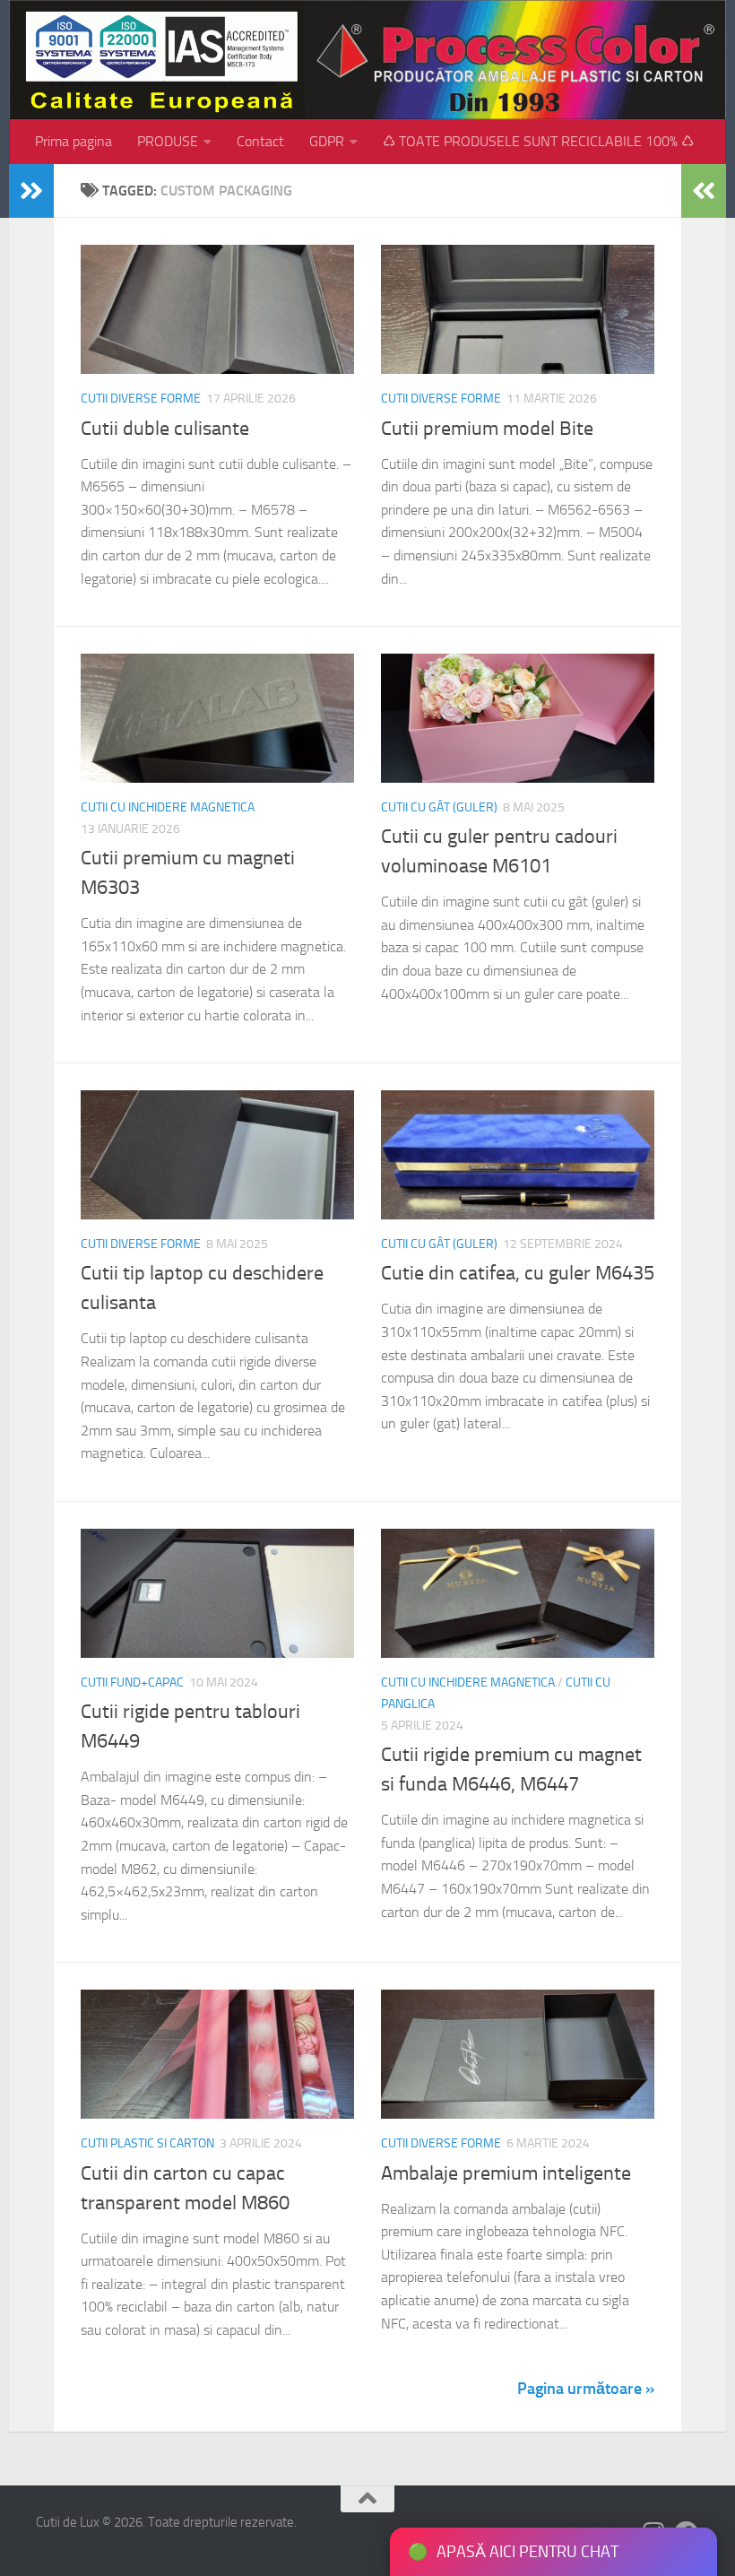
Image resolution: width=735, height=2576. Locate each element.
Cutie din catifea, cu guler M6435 (518, 1273)
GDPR (327, 141)
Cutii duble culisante (165, 429)
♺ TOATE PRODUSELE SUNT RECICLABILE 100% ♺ (538, 141)
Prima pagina (73, 141)
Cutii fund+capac (132, 1683)
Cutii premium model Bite (487, 429)
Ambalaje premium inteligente (506, 2173)
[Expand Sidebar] (31, 191)
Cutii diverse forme (141, 399)
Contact (260, 141)
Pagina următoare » (586, 2389)
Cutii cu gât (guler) (439, 807)
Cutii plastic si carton (147, 2143)
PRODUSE (168, 141)
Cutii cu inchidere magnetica (168, 807)
